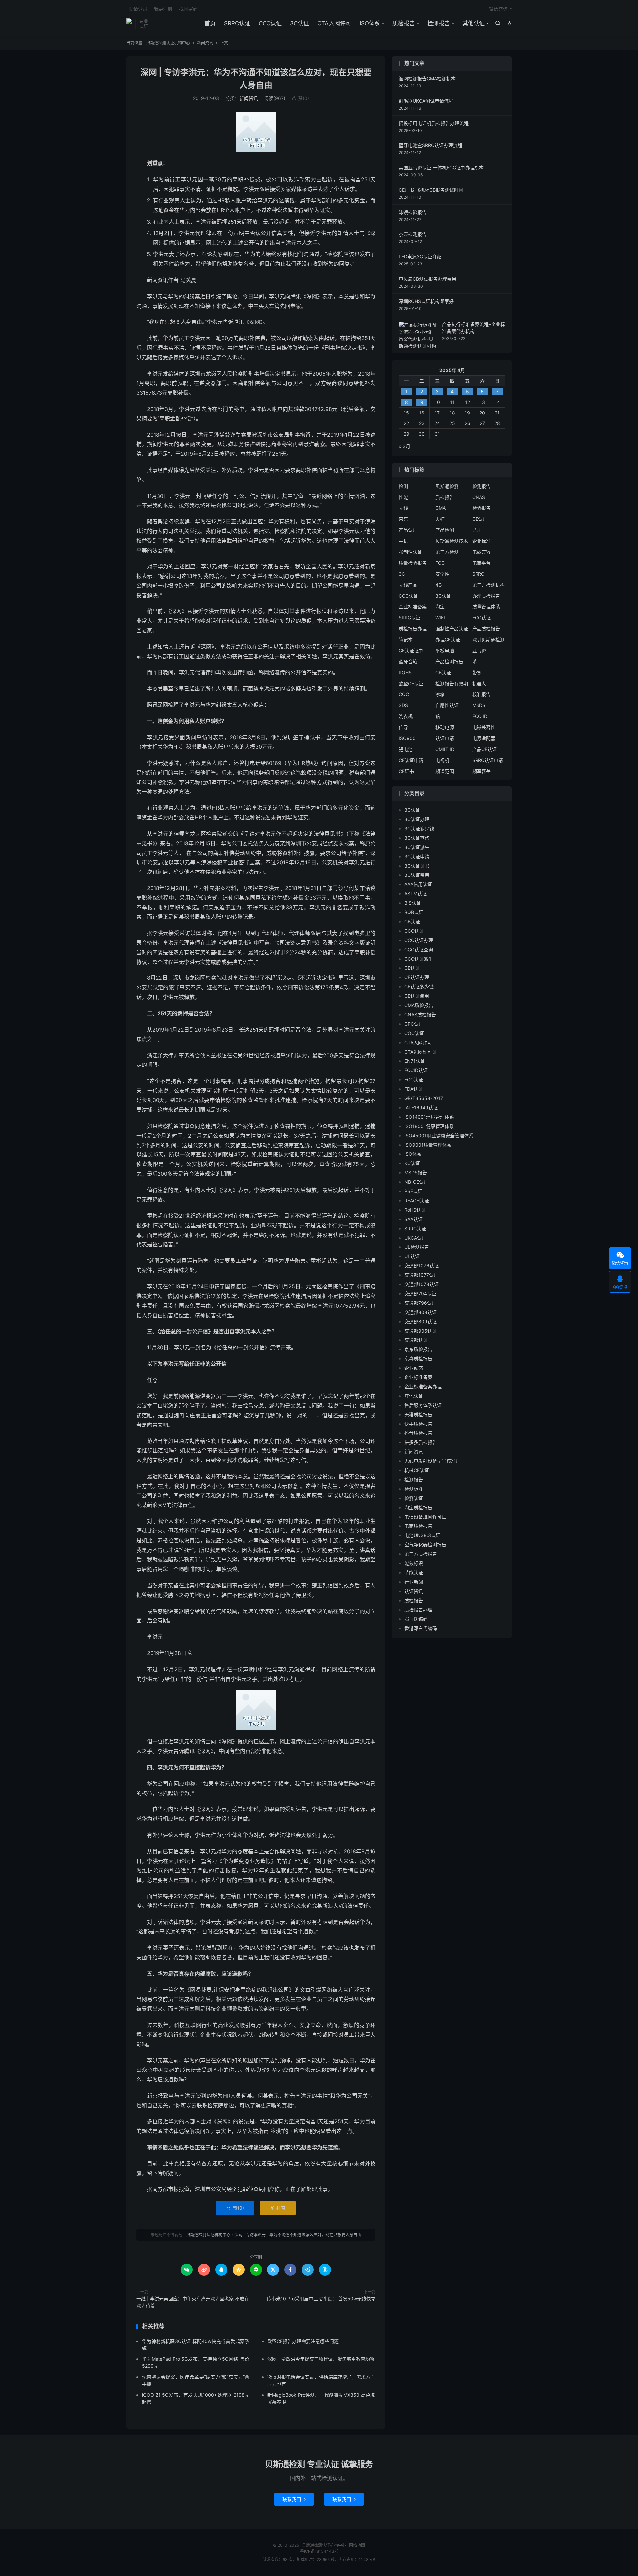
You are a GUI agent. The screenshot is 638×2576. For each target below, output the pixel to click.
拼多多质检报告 (421, 1442)
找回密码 (188, 9)
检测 (403, 486)
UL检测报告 (417, 1247)
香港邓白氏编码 (421, 1628)
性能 (403, 497)
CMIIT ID (445, 749)
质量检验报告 (413, 563)
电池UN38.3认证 (422, 1535)
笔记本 (406, 640)
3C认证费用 (417, 875)
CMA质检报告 (419, 1005)
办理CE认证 (448, 640)
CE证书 (406, 771)
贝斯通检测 (447, 486)
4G (438, 585)
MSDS (479, 705)
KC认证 (412, 1163)
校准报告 (481, 694)
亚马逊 (479, 650)
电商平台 (481, 563)
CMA (440, 508)
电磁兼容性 (484, 727)
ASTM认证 (416, 894)
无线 (403, 508)
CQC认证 (414, 1033)
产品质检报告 (486, 629)
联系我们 (294, 2499)
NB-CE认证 (416, 1182)
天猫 (440, 519)
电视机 (442, 760)
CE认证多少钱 (419, 987)
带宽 (477, 672)
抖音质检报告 (418, 1433)
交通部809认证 (421, 1321)
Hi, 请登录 (137, 9)
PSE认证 (413, 1191)
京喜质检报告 (418, 1359)
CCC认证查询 (419, 949)
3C (402, 574)
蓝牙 (477, 530)
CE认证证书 (411, 650)
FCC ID (480, 716)
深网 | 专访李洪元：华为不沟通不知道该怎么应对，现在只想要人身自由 (298, 2235)
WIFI (440, 618)
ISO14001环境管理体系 (429, 1117)
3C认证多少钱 (419, 828)
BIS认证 (413, 903)
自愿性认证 (447, 705)
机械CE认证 (417, 1470)
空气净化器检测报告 (425, 1545)
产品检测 (445, 530)
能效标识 (414, 1563)
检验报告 (481, 508)
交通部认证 (416, 1340)
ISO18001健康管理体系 (429, 1126)
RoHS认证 (415, 1210)
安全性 (442, 574)
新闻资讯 (205, 43)
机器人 (479, 683)
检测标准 (414, 1489)
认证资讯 (414, 1591)
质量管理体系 (486, 607)
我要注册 (163, 9)
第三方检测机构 (488, 585)
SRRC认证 (237, 23)
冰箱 (440, 694)
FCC (440, 563)
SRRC (478, 574)
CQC (404, 694)
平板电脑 (445, 650)
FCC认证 (481, 618)
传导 (403, 727)
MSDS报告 (416, 1173)
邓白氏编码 (416, 1619)
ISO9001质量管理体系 (428, 1145)
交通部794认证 (420, 1293)
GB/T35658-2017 (424, 1098)
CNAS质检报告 (420, 1014)
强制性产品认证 (452, 629)
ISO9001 (408, 738)
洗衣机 (406, 716)
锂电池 (406, 749)
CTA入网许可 (334, 23)
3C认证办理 (417, 819)
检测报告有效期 (452, 683)
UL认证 (412, 1256)
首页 (210, 23)
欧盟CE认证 (411, 683)
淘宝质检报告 (418, 1507)
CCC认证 (270, 23)
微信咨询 (498, 9)
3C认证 (300, 23)
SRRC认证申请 (488, 760)
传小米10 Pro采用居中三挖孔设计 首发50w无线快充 (321, 2299)
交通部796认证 (420, 1303)
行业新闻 (414, 1582)
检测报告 (439, 23)
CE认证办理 (417, 977)
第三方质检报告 (421, 1554)
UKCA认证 (415, 1238)
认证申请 (445, 738)
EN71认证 (415, 1061)
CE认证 (480, 519)
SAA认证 (414, 1219)
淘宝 (440, 607)
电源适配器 (484, 738)
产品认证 (408, 530)
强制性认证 (410, 552)
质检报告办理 (413, 629)
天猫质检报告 (418, 1414)
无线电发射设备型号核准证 (432, 1461)
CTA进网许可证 (421, 1052)
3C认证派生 (417, 847)
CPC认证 (414, 1024)
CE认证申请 (411, 760)
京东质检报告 (418, 1349)
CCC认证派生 (419, 959)
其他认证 (474, 23)
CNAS (479, 497)
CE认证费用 (417, 996)
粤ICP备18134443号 (319, 2551)
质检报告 (404, 23)
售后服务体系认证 (423, 1405)
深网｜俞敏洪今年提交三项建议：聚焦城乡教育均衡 (321, 2359)
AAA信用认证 (418, 884)
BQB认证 (414, 912)
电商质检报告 (418, 1526)
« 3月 (405, 446)
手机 (403, 541)
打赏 (278, 2208)
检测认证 (414, 1498)
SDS (403, 705)
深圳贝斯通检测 (488, 640)
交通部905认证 (421, 1331)
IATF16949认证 (421, 1107)
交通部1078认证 (422, 1284)
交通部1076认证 (422, 1266)
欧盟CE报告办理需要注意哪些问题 (303, 2341)
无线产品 (408, 585)
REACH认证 (417, 1200)
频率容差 (481, 771)
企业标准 (481, 541)
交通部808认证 (421, 1312)
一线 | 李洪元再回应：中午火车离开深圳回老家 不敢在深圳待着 (193, 2302)
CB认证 (443, 672)
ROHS (405, 672)
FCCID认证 (416, 1070)
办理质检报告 (486, 596)
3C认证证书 (417, 866)
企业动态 (414, 1368)
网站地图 (357, 2545)
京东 (403, 519)
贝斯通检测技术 (452, 541)
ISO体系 (370, 23)
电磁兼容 (481, 552)
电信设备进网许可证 (425, 1517)
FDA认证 (414, 1089)
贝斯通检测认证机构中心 (129, 24)
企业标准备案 (413, 607)
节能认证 (414, 1572)
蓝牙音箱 (408, 661)
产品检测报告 (449, 661)
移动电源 (445, 727)
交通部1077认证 (421, 1275)
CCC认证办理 (419, 940)
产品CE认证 (484, 749)
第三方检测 (447, 552)
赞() (300, 98)
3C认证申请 (417, 856)
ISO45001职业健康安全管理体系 (439, 1135)
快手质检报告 (418, 1424)
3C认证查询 (417, 838)
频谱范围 (445, 771)
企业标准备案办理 (423, 1386)
